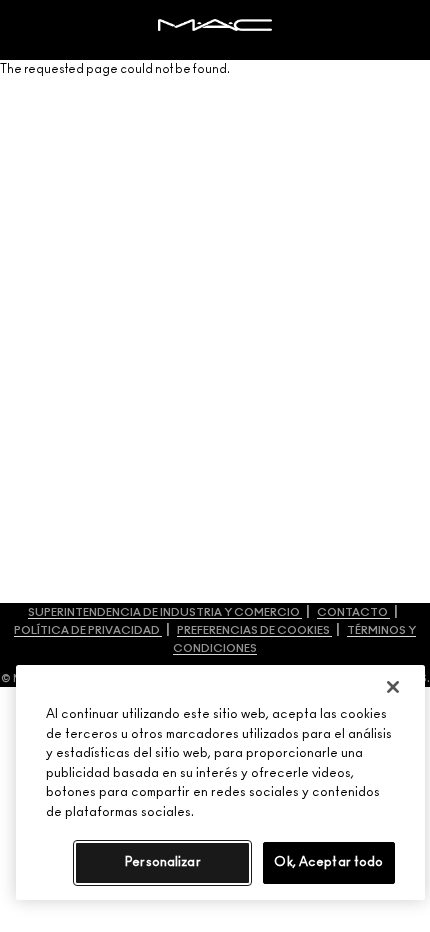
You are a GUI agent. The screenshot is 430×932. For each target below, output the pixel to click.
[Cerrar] (393, 687)
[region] (220, 782)
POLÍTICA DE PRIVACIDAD (88, 630)
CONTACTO (353, 612)
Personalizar (163, 862)
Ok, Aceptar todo (328, 862)
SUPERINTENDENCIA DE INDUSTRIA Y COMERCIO (165, 612)
